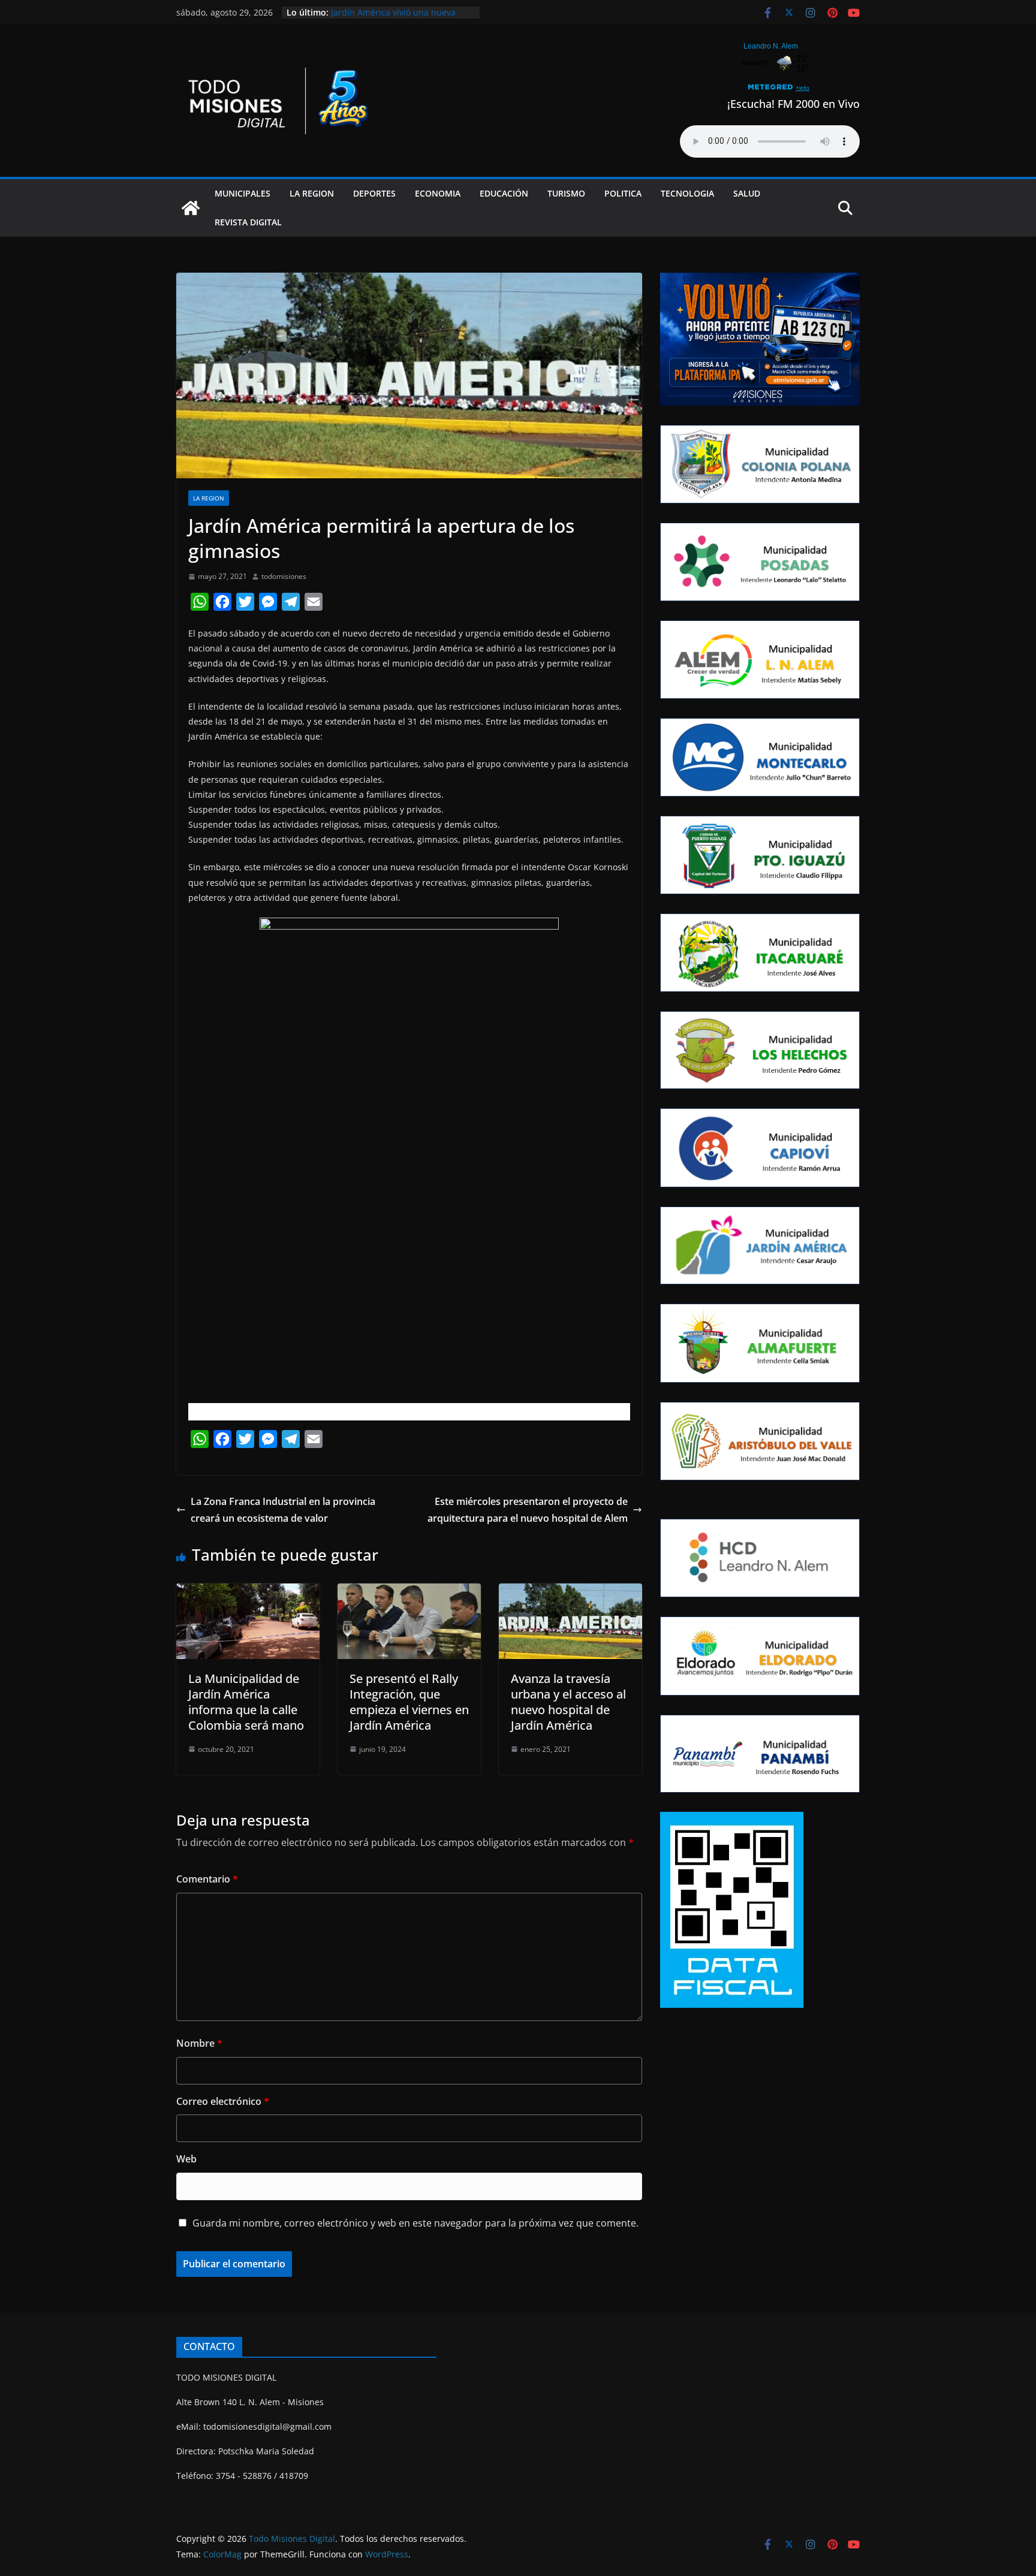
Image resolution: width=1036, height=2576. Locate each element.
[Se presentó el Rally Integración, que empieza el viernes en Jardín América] (409, 1592)
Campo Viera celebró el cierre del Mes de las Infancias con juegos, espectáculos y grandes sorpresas (399, 18)
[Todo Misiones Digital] (191, 208)
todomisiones (284, 576)
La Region (312, 193)
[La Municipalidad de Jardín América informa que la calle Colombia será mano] (248, 1592)
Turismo (566, 193)
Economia (438, 193)
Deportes (374, 193)
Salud (747, 193)
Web (186, 2159)
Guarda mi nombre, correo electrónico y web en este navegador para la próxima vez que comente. (415, 2223)
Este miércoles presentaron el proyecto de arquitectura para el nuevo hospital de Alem (528, 1510)
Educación (504, 193)
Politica (623, 193)
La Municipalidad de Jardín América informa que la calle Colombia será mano (246, 1702)
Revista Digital (248, 222)
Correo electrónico (223, 2101)
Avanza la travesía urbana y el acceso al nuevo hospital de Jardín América (568, 1702)
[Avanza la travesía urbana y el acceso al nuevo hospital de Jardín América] (570, 1592)
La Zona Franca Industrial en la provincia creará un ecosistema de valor (283, 1510)
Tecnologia (687, 193)
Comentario (207, 1879)
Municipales (243, 193)
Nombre (199, 2043)
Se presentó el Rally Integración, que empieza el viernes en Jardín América (409, 1702)
